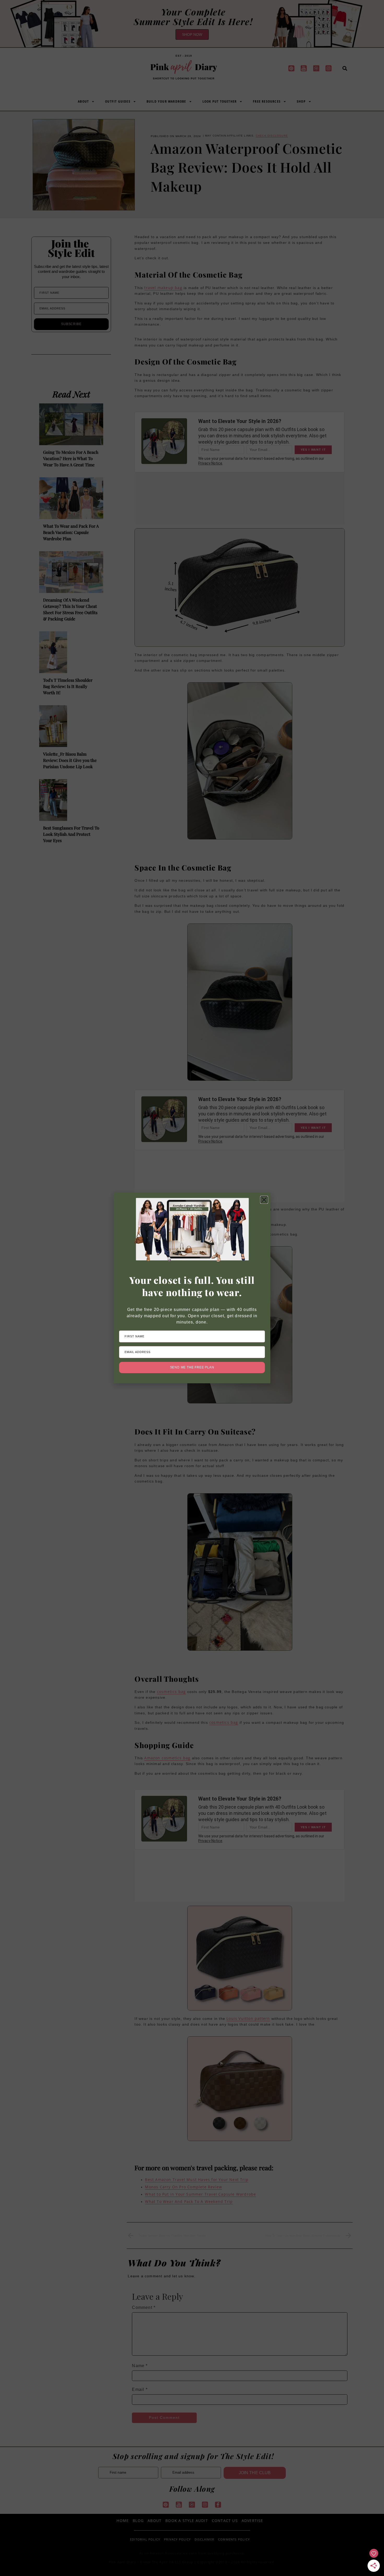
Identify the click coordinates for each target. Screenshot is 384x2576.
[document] (192, 1288)
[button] (264, 1200)
